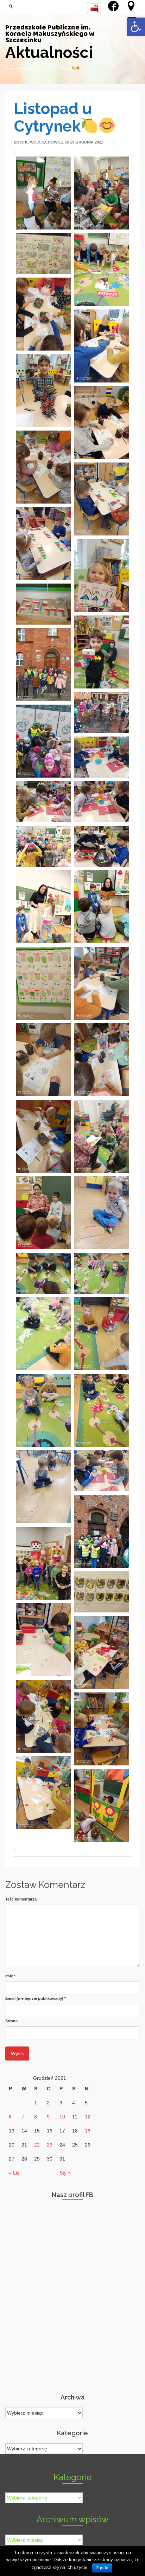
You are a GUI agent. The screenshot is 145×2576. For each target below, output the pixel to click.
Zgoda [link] (102, 2568)
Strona (11, 2021)
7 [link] (23, 2117)
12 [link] (88, 2117)
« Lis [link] (14, 2173)
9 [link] (48, 2117)
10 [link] (62, 2117)
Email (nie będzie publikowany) (36, 1998)
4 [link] (74, 2103)
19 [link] (88, 2131)
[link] (136, 27)
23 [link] (50, 2145)
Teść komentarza (21, 1899)
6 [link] (10, 2117)
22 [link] (37, 2145)
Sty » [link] (65, 2173)
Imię (10, 1976)
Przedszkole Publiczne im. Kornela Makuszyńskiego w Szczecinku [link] (50, 34)
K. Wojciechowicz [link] (44, 142)
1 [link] (36, 2103)
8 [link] (36, 2117)
